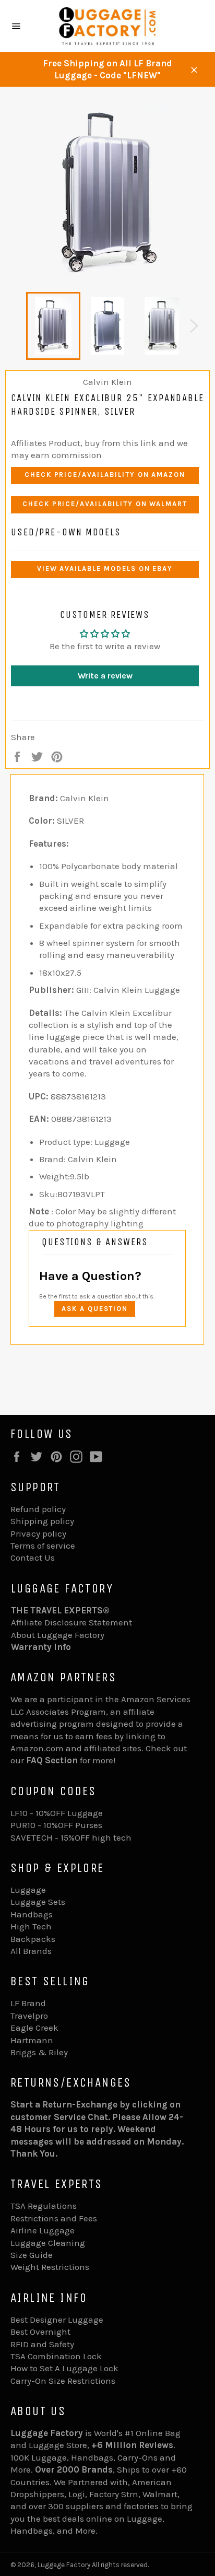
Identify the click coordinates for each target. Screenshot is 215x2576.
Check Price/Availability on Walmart (105, 504)
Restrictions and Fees (54, 2218)
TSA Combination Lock (56, 2356)
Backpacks (33, 1939)
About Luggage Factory (58, 1635)
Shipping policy (42, 1521)
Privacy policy (38, 1533)
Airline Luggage (43, 2230)
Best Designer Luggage (57, 2320)
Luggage (28, 1890)
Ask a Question (95, 1309)
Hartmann (32, 2040)
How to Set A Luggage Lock (64, 2368)
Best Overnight (40, 2332)
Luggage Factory (64, 2565)
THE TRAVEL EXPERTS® (60, 1610)
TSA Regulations (44, 2206)
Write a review (105, 676)
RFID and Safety (42, 2344)
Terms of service (43, 1545)
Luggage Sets (38, 1902)
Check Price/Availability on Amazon (105, 475)
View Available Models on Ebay (105, 569)
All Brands (31, 1951)
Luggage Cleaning (48, 2243)
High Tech (31, 1926)
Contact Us (33, 1558)
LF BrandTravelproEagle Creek (34, 2015)
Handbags (32, 1914)
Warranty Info (41, 1647)
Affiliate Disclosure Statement (71, 1622)
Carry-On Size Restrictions (63, 2381)
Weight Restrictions (50, 2267)
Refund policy (38, 1509)
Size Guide (32, 2255)
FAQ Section (52, 1760)
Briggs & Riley (39, 2052)
